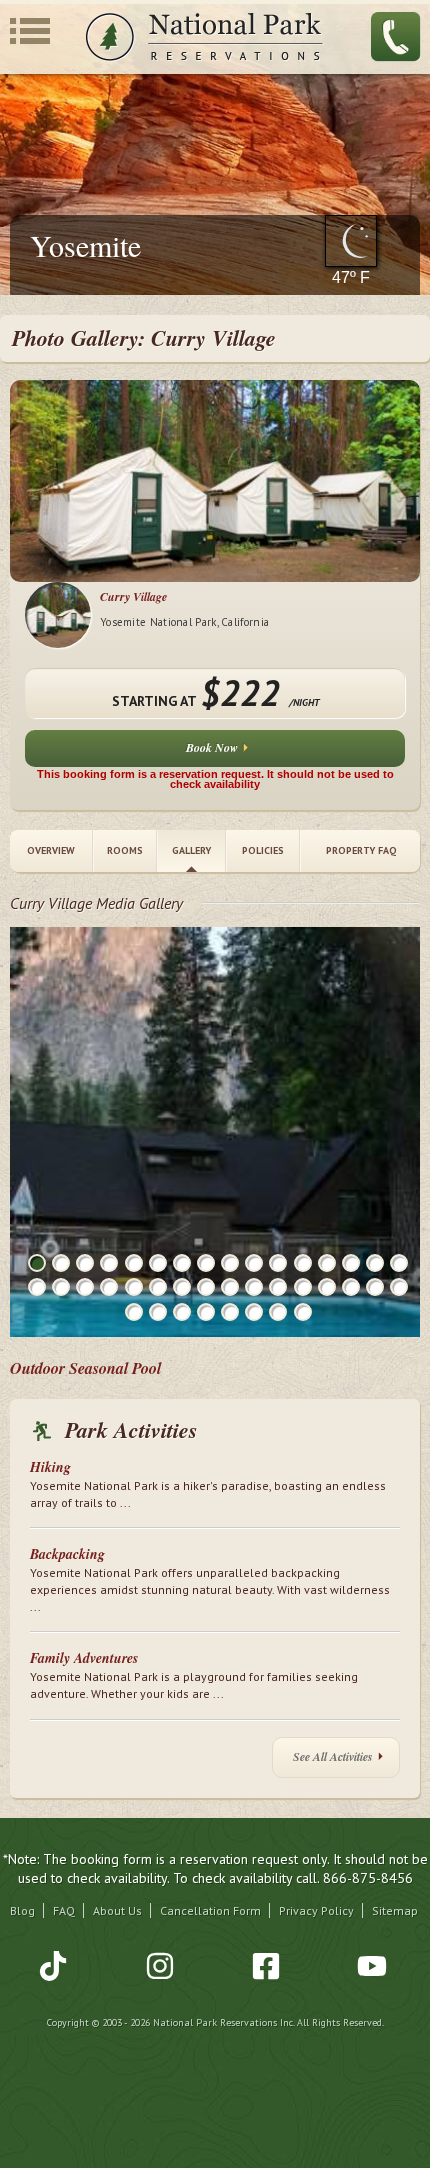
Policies (263, 850)
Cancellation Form (210, 1910)
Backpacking (67, 1554)
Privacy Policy (316, 1910)
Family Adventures (84, 1658)
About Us (117, 1910)
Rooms (125, 850)
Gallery (191, 850)
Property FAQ (361, 850)
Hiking (50, 1467)
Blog (22, 1910)
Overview (51, 850)
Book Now (212, 747)
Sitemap (395, 1910)
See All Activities (333, 1756)
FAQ (64, 1910)
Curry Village (133, 596)
